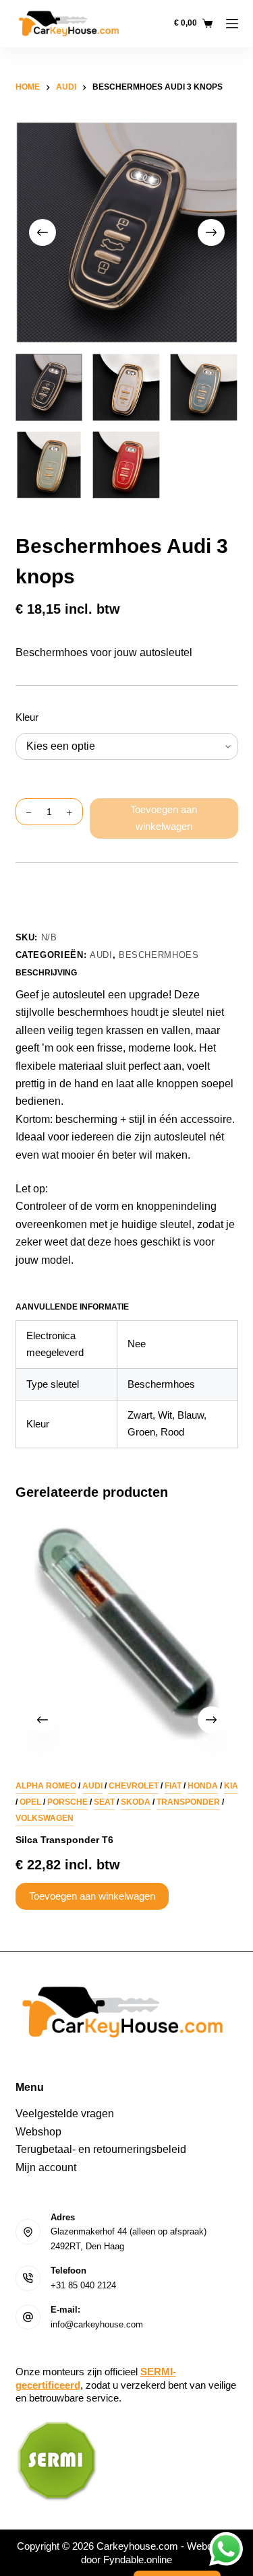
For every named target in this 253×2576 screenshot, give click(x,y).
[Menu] (232, 24)
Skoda (136, 1802)
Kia (231, 1786)
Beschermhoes (159, 955)
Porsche (67, 1802)
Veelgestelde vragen (65, 2114)
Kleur (27, 717)
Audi (101, 955)
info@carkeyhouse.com (97, 2324)
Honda (203, 1786)
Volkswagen (45, 1818)
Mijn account (46, 2167)
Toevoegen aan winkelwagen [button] (92, 1896)
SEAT (104, 1802)
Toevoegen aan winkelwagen (164, 818)
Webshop (38, 2132)
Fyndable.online (138, 2559)
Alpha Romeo (46, 1786)
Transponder (188, 1802)
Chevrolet (134, 1786)
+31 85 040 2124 (83, 2285)
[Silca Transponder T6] (127, 1634)
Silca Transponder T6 (64, 1840)
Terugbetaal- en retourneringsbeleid (101, 2149)
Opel (30, 1802)
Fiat (173, 1786)
